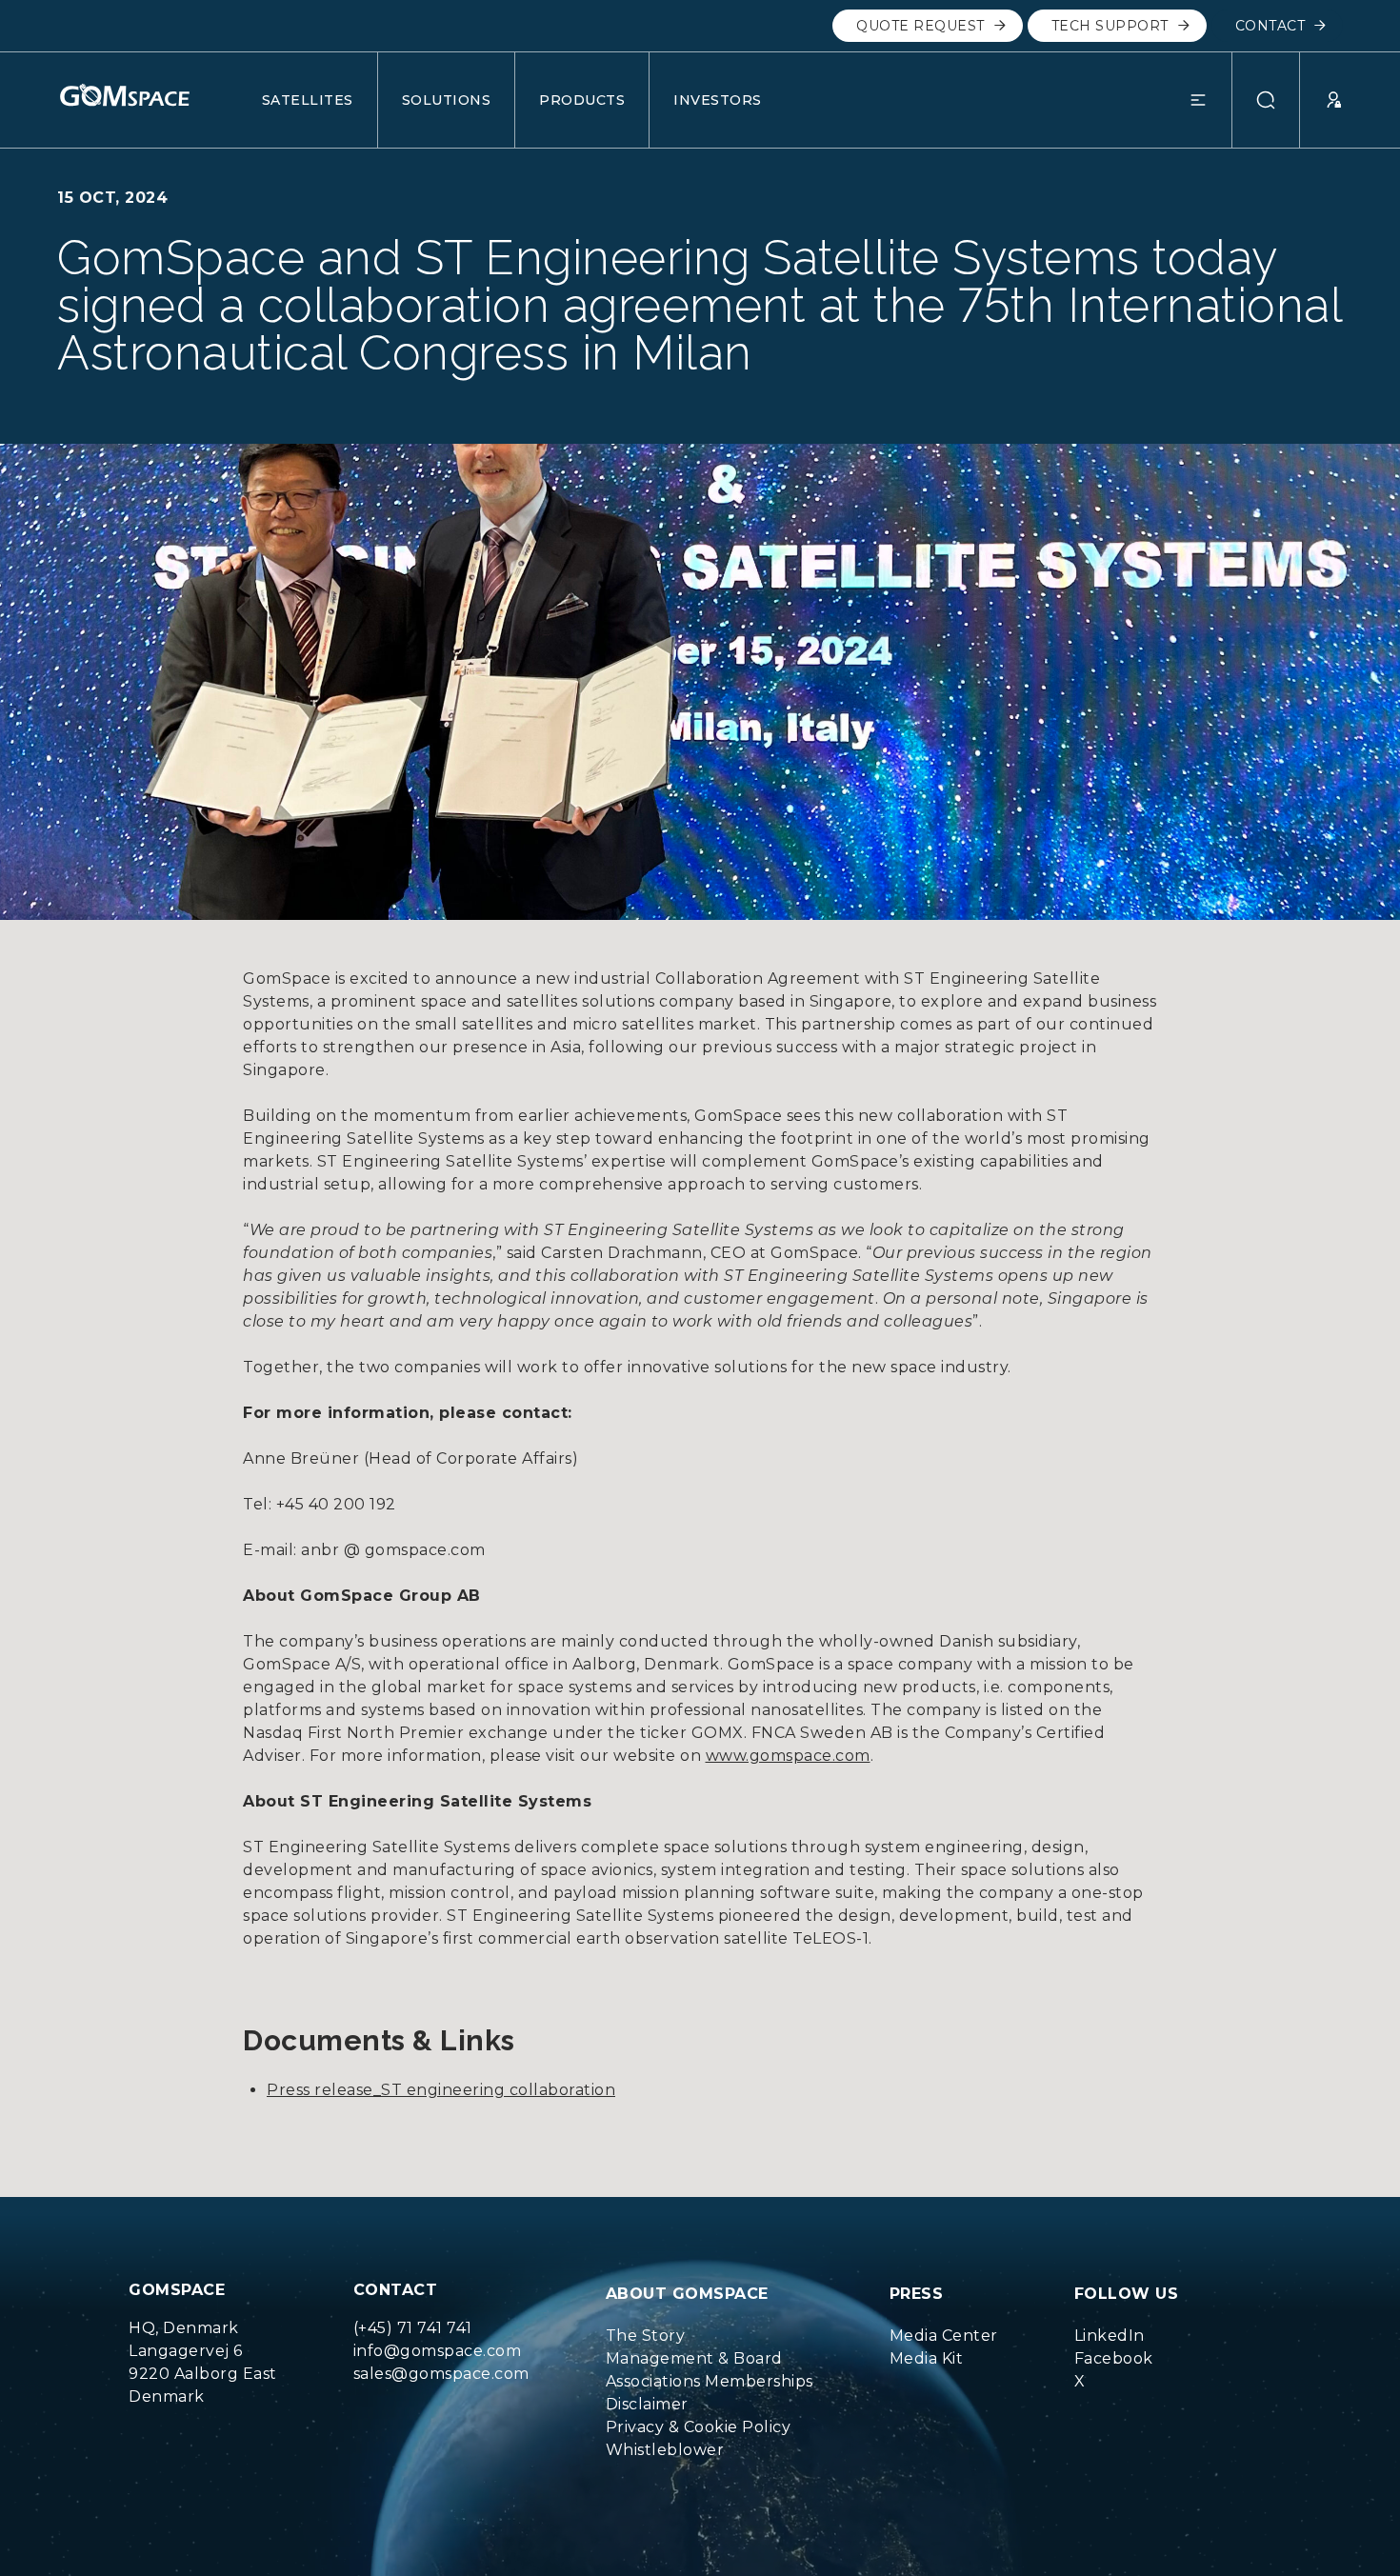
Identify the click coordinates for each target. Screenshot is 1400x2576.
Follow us (1127, 2294)
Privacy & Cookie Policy (699, 2427)
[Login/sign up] (1321, 100)
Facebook (1114, 2358)
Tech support (1110, 26)
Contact (1270, 26)
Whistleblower (665, 2450)
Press (917, 2294)
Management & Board (694, 2358)
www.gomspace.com (788, 1756)
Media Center (944, 2336)
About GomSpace (687, 2294)
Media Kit (927, 2358)
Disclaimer (647, 2404)
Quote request (920, 26)
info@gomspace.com (438, 2351)
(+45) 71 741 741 (413, 2328)
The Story (646, 2336)
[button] (1210, 100)
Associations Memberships (710, 2381)
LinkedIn (1110, 2336)
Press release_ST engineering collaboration (441, 2090)
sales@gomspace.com (441, 2374)
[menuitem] (710, 2336)
